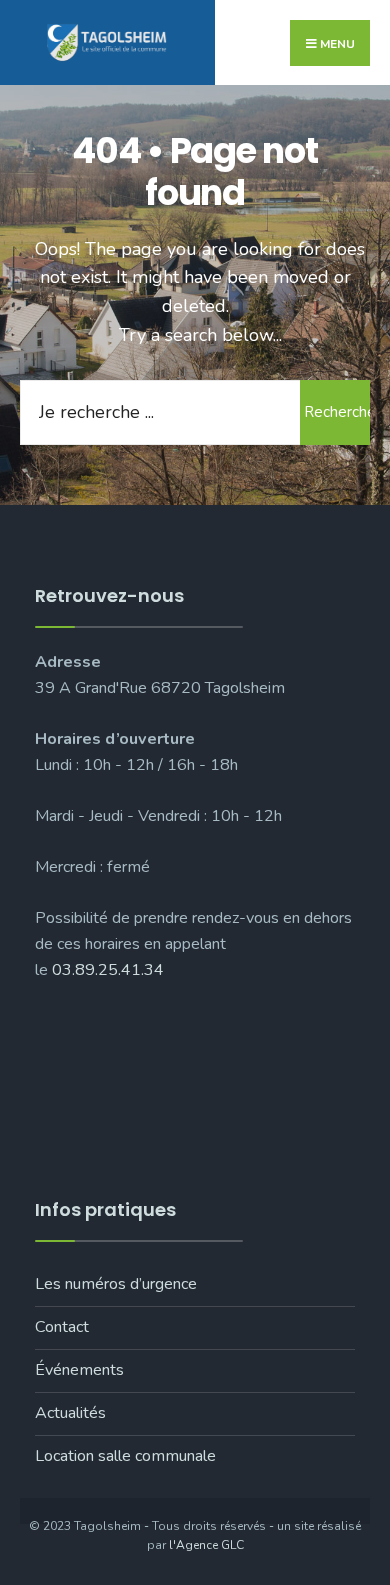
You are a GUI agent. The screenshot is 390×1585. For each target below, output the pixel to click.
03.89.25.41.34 (108, 970)
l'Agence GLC (206, 1545)
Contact (62, 1327)
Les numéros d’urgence (116, 1284)
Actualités (70, 1413)
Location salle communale (125, 1456)
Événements (79, 1370)
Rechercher (337, 412)
